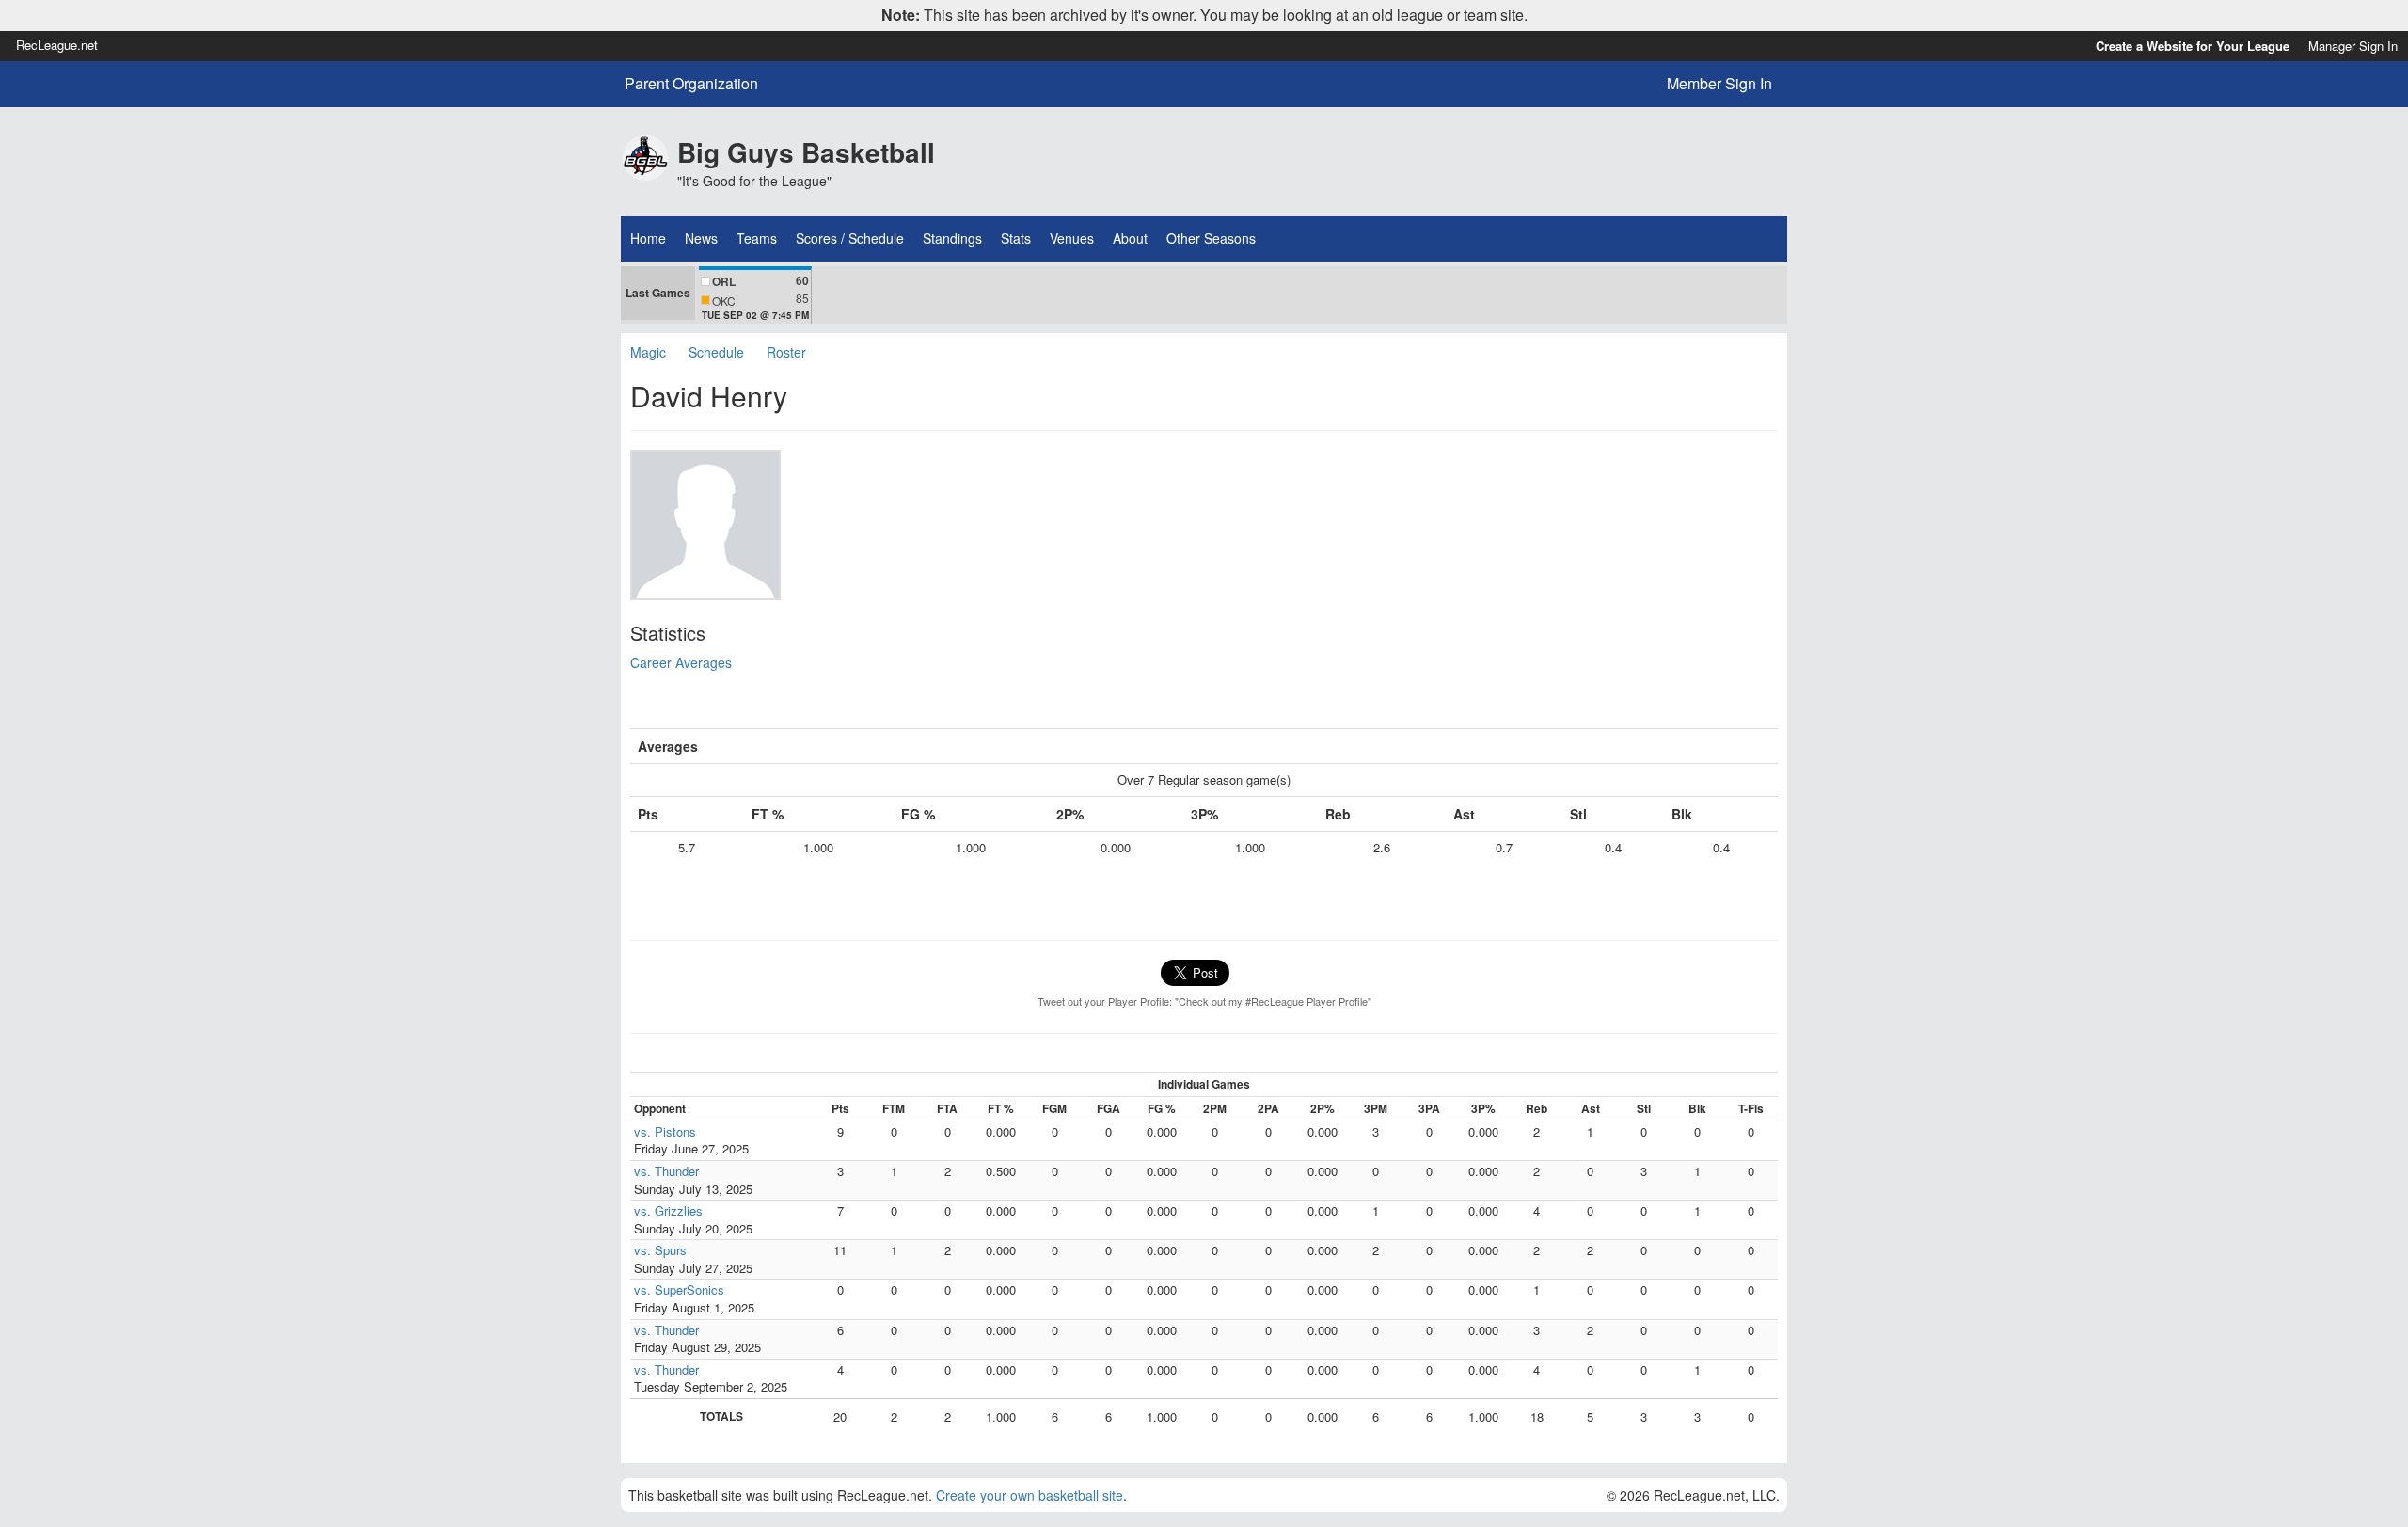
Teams (757, 238)
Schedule (716, 352)
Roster (786, 352)
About (1130, 238)
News (701, 238)
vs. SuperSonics (679, 1289)
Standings (952, 238)
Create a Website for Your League (2193, 46)
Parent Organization (691, 84)
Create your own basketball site (1030, 1495)
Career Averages (681, 662)
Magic (648, 352)
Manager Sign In (2353, 46)
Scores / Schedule (850, 238)
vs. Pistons (665, 1131)
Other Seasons (1211, 238)
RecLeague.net (57, 45)
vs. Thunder (666, 1171)
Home (648, 238)
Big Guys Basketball (806, 152)
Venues (1072, 238)
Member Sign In (1719, 83)
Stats (1016, 238)
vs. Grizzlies (668, 1210)
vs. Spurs (660, 1250)
